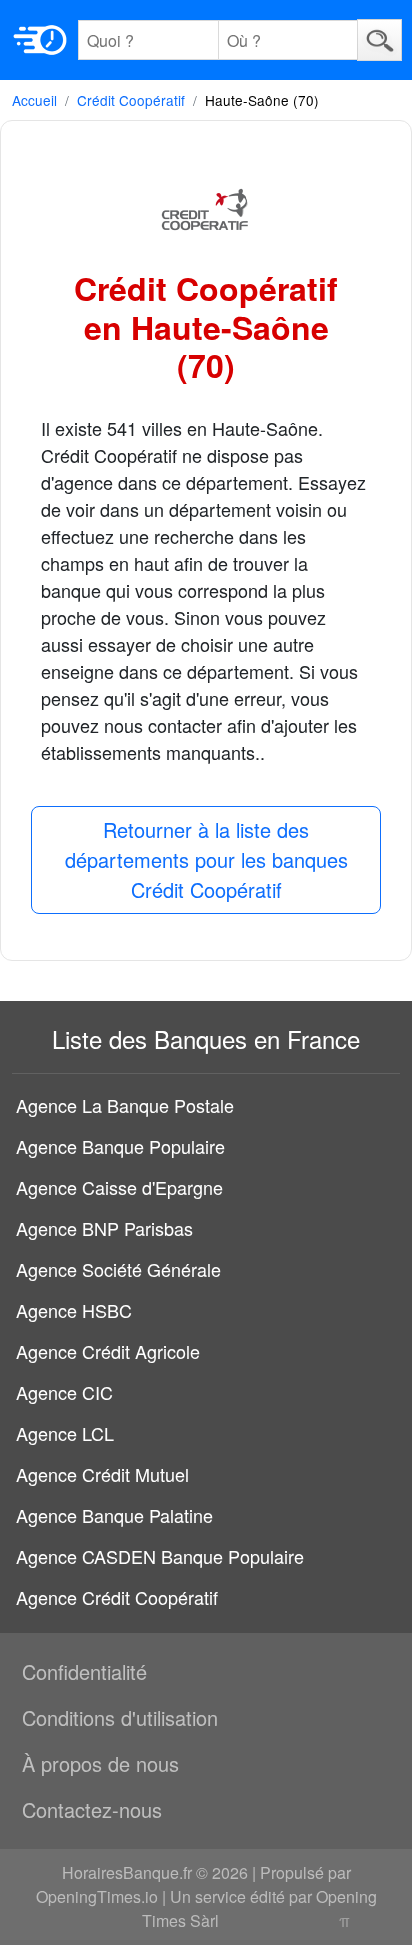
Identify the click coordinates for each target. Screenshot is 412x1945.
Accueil (34, 100)
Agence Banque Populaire (120, 1146)
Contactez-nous (92, 1809)
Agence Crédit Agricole (108, 1351)
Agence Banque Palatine (114, 1515)
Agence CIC (64, 1392)
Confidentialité (84, 1671)
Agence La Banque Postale (125, 1105)
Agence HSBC (74, 1310)
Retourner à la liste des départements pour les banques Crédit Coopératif (206, 859)
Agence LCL (65, 1433)
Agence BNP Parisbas (104, 1228)
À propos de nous (100, 1763)
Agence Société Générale (118, 1269)
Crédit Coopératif (131, 100)
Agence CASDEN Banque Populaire (160, 1556)
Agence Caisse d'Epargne (119, 1187)
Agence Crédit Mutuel (102, 1474)
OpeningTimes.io (97, 1896)
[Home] (40, 40)
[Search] (379, 39)
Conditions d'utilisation (120, 1717)
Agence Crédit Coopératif (117, 1597)
